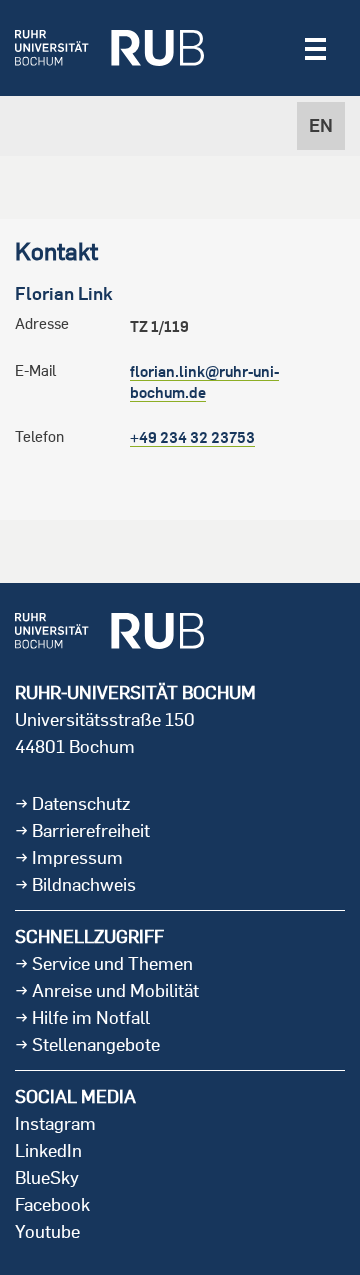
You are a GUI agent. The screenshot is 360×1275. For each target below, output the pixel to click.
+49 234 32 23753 (192, 437)
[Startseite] (109, 48)
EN (321, 125)
